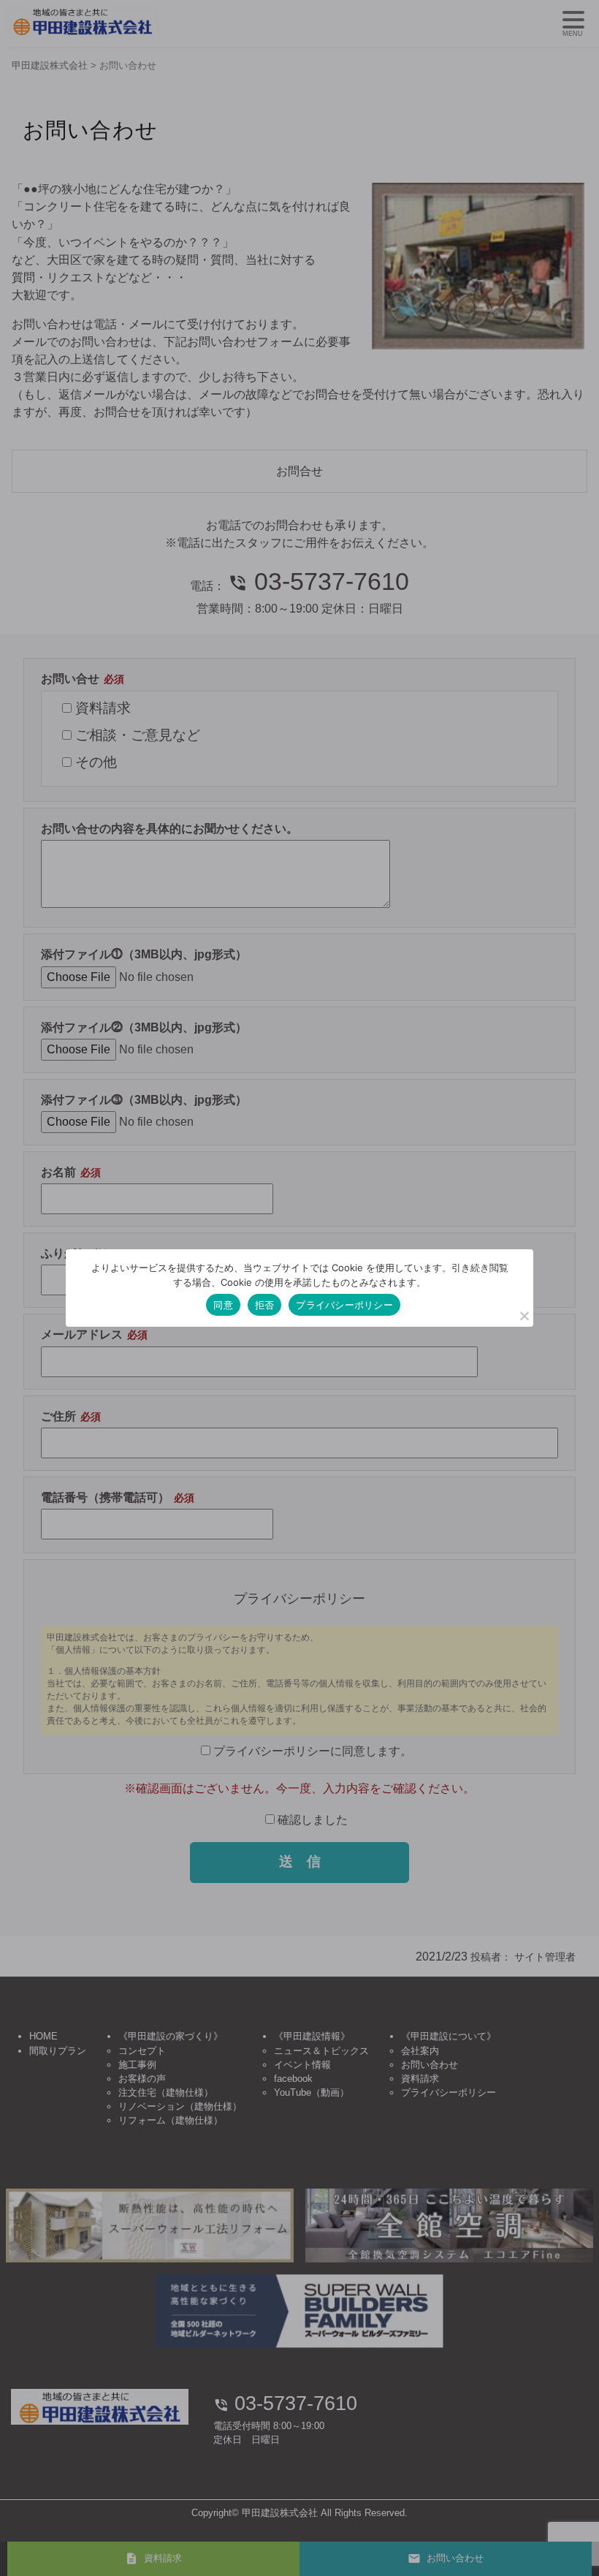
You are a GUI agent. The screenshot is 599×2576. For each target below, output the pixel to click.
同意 (223, 1305)
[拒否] (524, 1316)
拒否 (265, 1305)
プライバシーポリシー (344, 1305)
